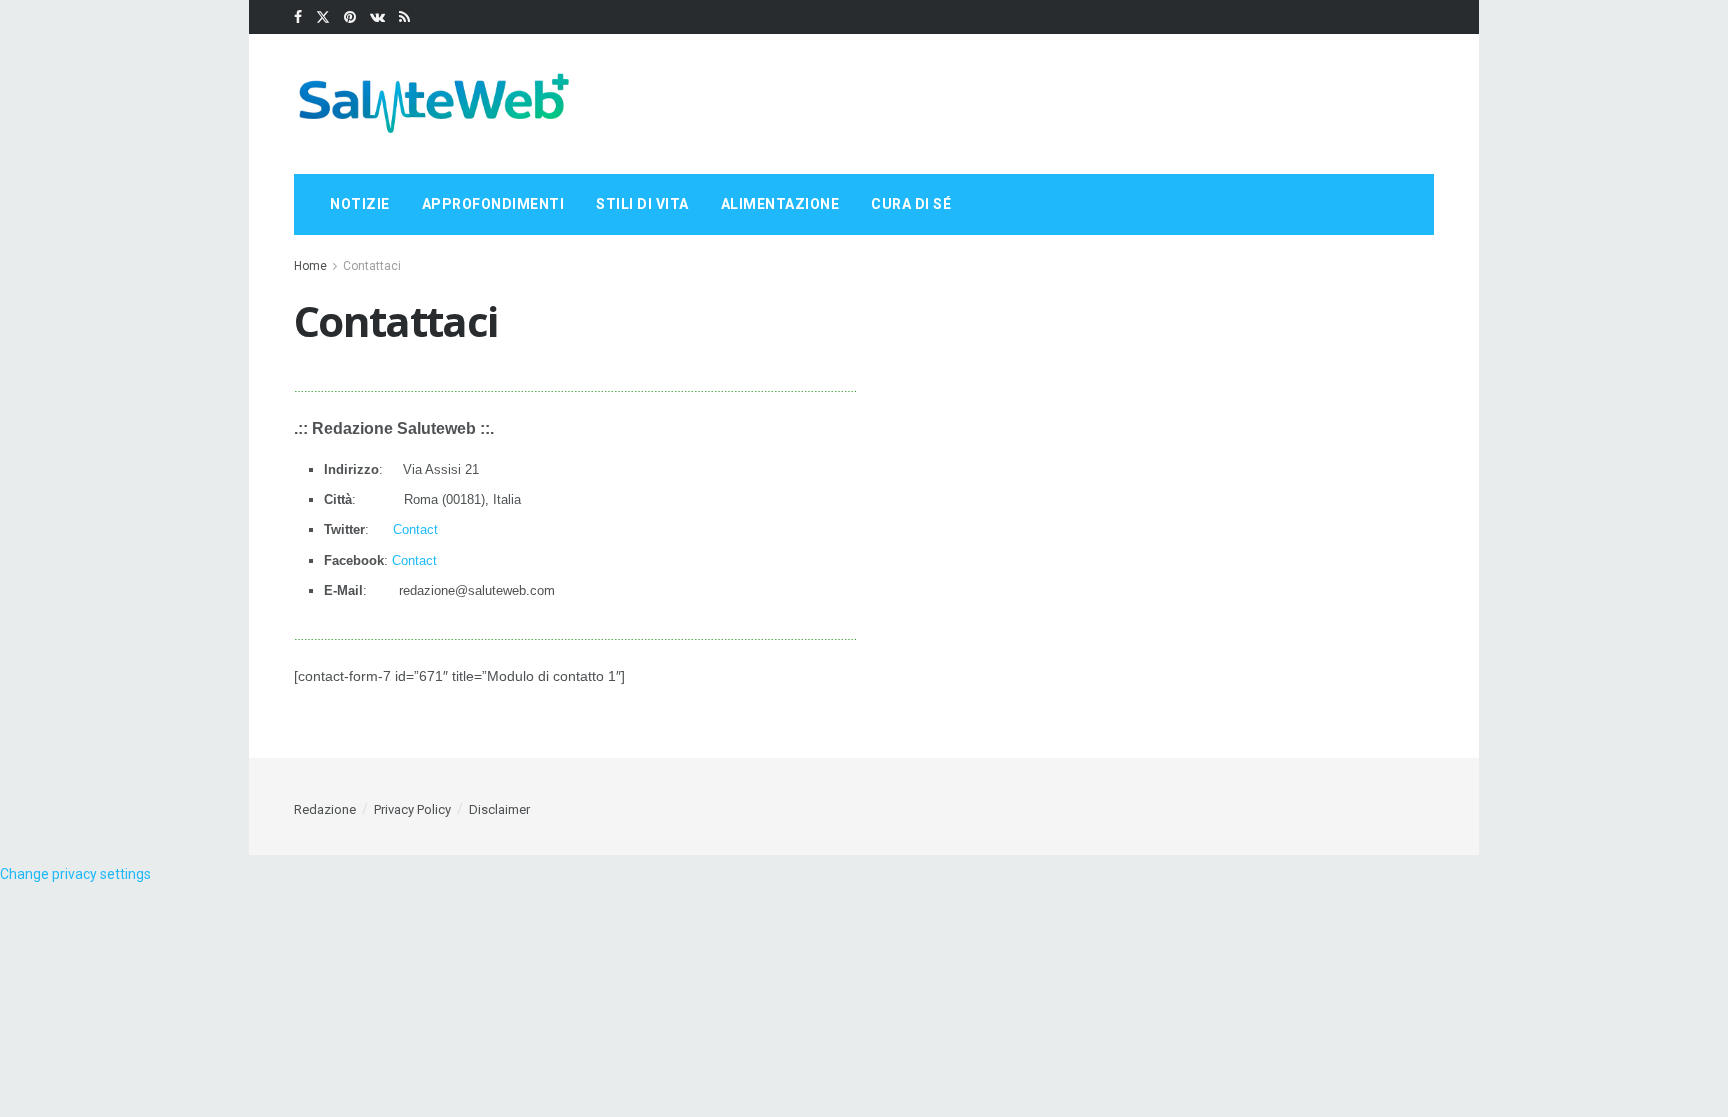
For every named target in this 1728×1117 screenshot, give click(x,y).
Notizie (360, 204)
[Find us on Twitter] (323, 17)
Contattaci (372, 266)
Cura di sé (911, 204)
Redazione (325, 809)
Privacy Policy (412, 809)
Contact (415, 529)
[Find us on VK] (377, 17)
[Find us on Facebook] (298, 17)
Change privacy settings (75, 874)
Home (310, 266)
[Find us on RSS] (404, 17)
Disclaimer (499, 809)
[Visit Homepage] (434, 104)
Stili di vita (642, 204)
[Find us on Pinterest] (350, 17)
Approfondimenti (493, 204)
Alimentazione (780, 204)
